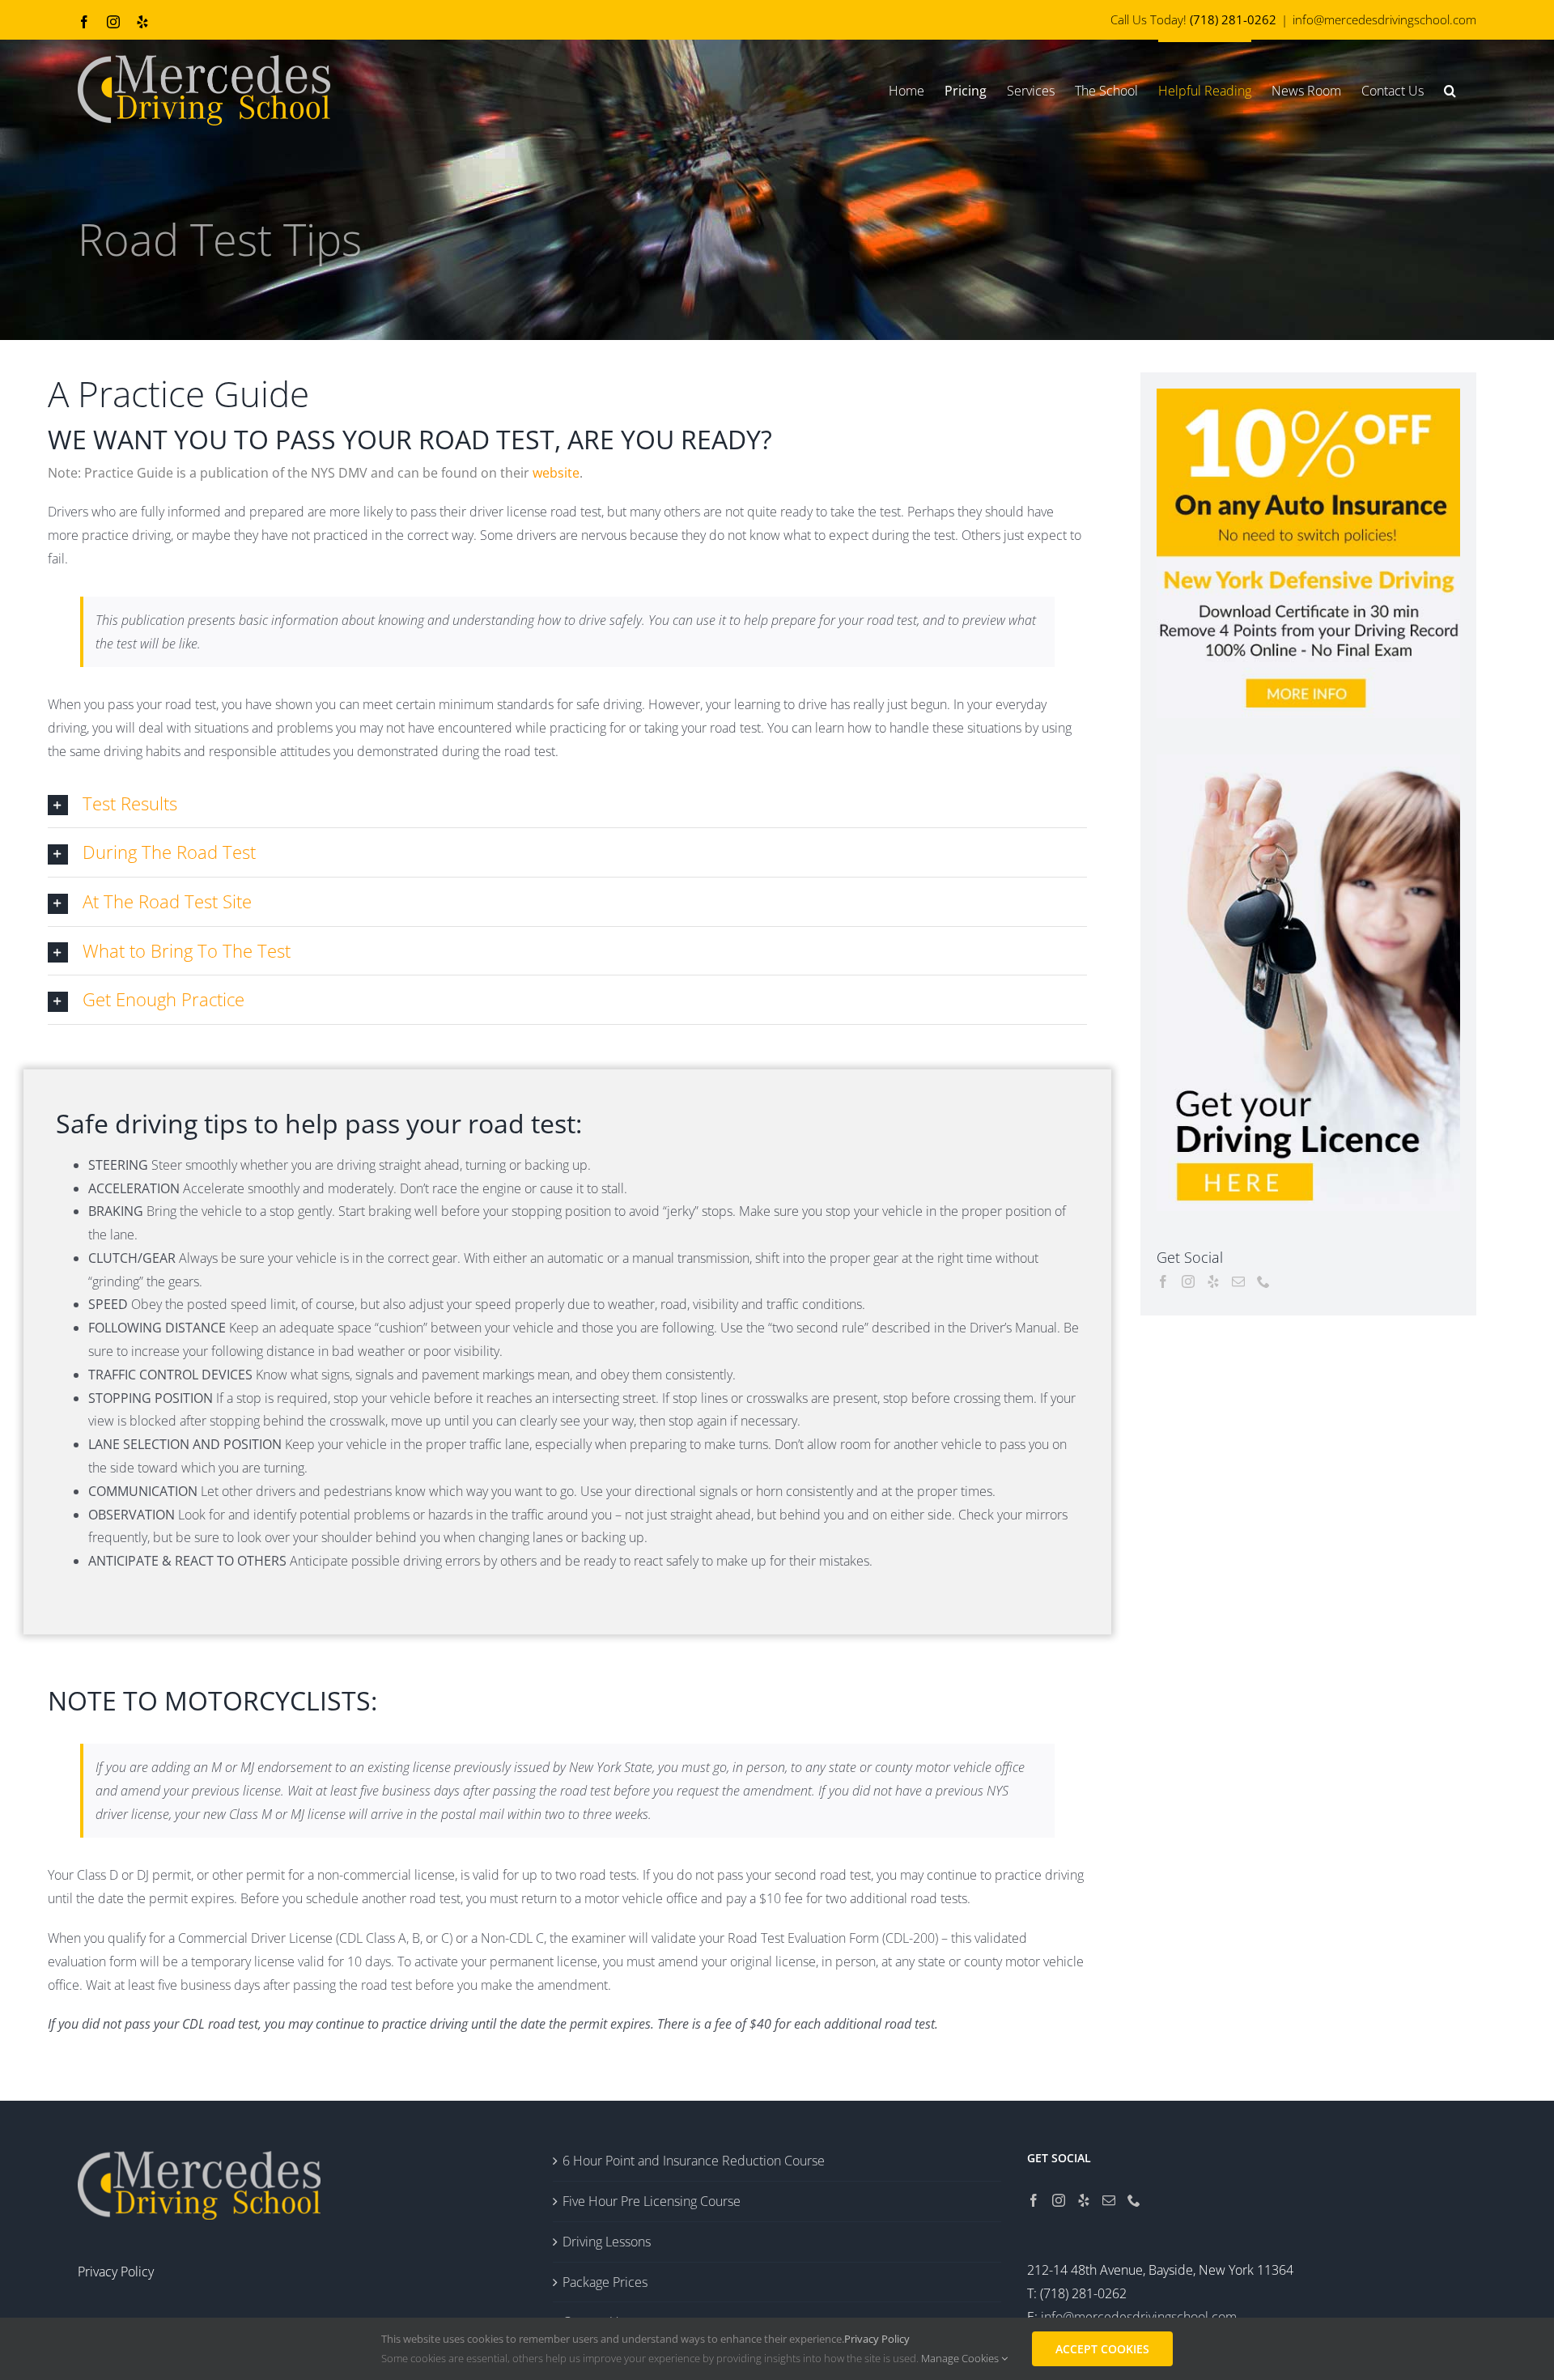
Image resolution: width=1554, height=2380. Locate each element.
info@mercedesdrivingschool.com (1384, 19)
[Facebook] (1163, 1281)
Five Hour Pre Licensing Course (652, 2201)
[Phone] (1263, 1281)
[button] (1450, 89)
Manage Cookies (961, 2358)
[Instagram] (1188, 1281)
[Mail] (1238, 1281)
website (556, 473)
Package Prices (605, 2282)
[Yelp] (1213, 1281)
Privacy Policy (877, 2339)
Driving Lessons (607, 2242)
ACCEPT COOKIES (1102, 2349)
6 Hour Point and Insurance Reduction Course (694, 2161)
